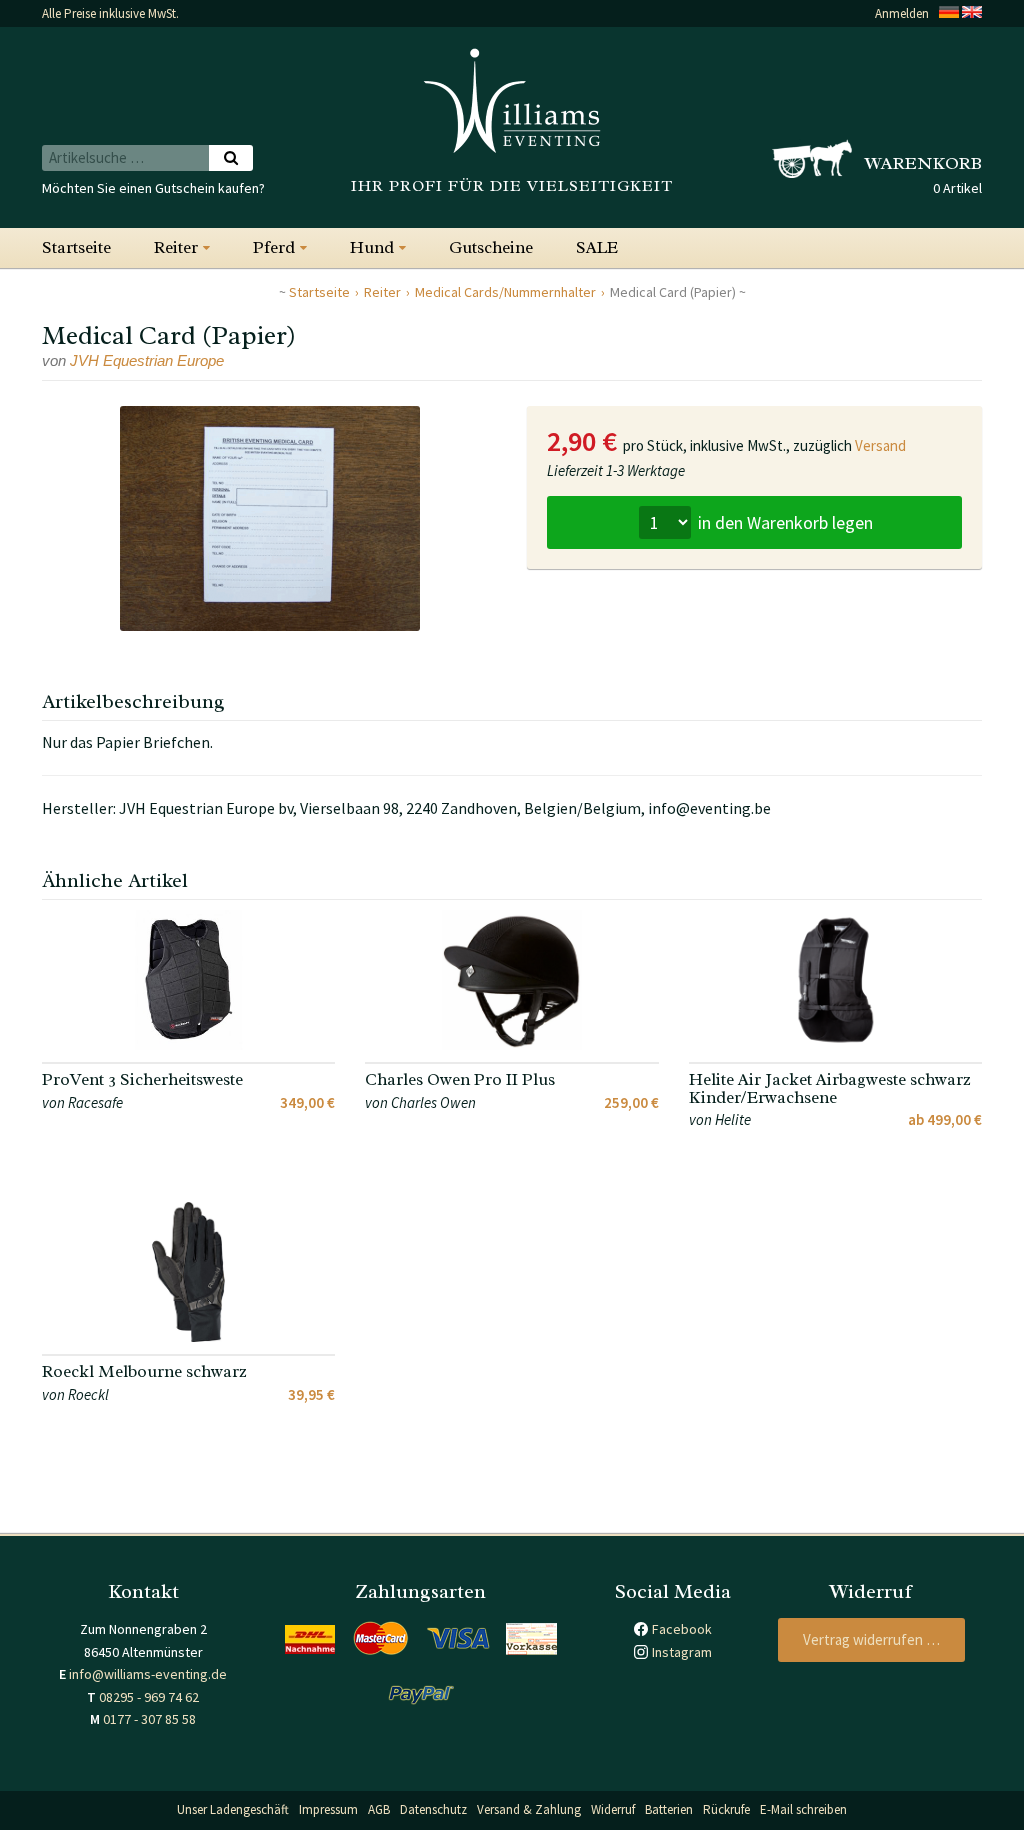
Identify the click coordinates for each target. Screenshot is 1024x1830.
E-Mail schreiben (803, 1809)
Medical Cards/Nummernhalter (505, 292)
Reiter (176, 247)
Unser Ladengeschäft (233, 1809)
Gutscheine (491, 247)
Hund (372, 247)
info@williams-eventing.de (148, 1674)
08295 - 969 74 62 (149, 1697)
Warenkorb (923, 163)
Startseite (76, 247)
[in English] (972, 13)
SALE (597, 247)
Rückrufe (726, 1809)
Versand (880, 445)
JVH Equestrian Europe (147, 360)
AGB (379, 1809)
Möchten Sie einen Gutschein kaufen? (153, 188)
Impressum (328, 1809)
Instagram (682, 1652)
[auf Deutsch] (949, 13)
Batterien (669, 1809)
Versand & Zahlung (529, 1809)
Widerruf (613, 1809)
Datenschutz (433, 1809)
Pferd (274, 247)
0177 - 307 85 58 (149, 1719)
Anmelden (902, 13)
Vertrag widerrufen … (871, 1639)
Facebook (682, 1629)
